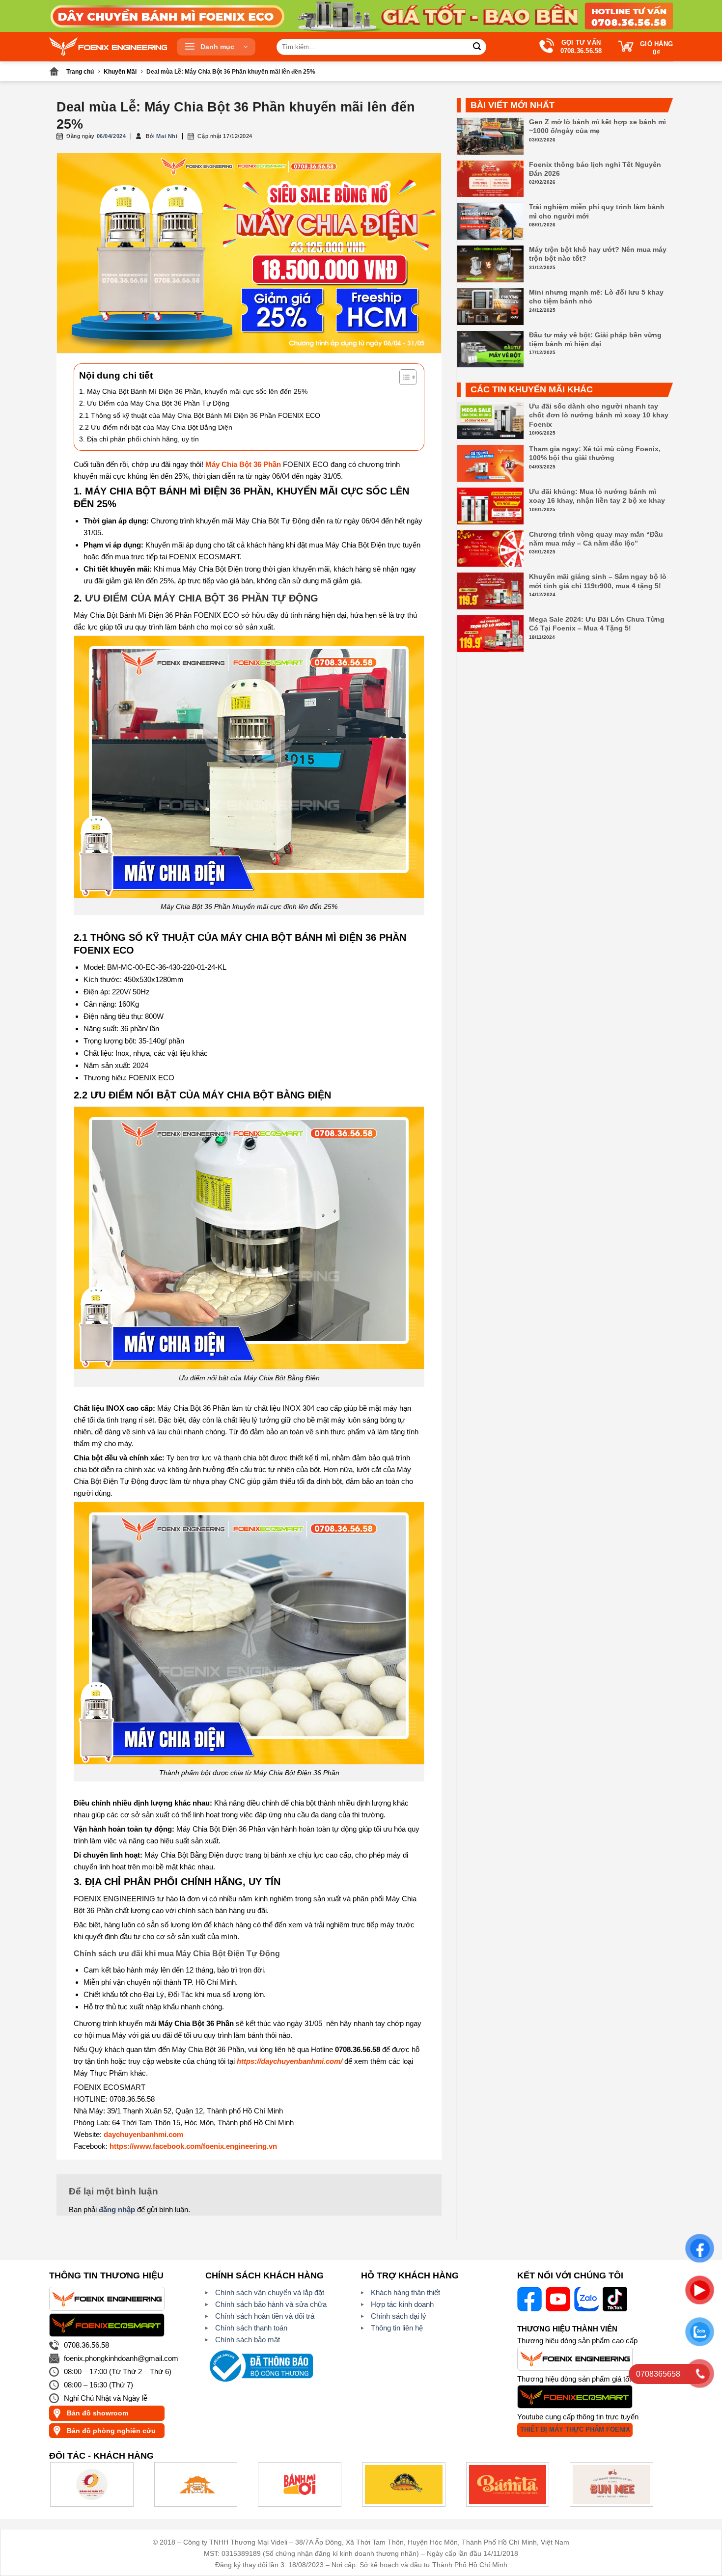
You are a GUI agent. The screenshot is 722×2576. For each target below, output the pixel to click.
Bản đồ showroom (97, 2413)
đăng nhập (117, 2209)
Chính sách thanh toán (251, 2328)
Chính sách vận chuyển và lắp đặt (270, 2292)
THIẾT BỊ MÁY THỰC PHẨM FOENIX (575, 2429)
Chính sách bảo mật (248, 2340)
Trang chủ (80, 72)
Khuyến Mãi (120, 72)
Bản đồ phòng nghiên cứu (111, 2431)
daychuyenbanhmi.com (143, 2134)
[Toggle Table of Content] (403, 377)
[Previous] (74, 2490)
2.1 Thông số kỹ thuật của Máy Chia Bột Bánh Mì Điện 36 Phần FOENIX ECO (200, 415)
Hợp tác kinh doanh (402, 2304)
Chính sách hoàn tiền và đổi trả (265, 2316)
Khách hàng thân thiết (405, 2292)
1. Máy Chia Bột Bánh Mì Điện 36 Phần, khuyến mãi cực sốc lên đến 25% (193, 391)
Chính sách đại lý (399, 2316)
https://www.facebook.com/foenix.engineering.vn (193, 2146)
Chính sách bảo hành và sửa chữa (271, 2304)
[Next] (648, 2490)
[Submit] (477, 47)
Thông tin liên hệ (397, 2328)
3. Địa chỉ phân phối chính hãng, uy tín (139, 439)
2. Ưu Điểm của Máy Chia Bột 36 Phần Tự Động (154, 403)
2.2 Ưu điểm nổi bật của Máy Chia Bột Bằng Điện (156, 427)
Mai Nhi (167, 136)
